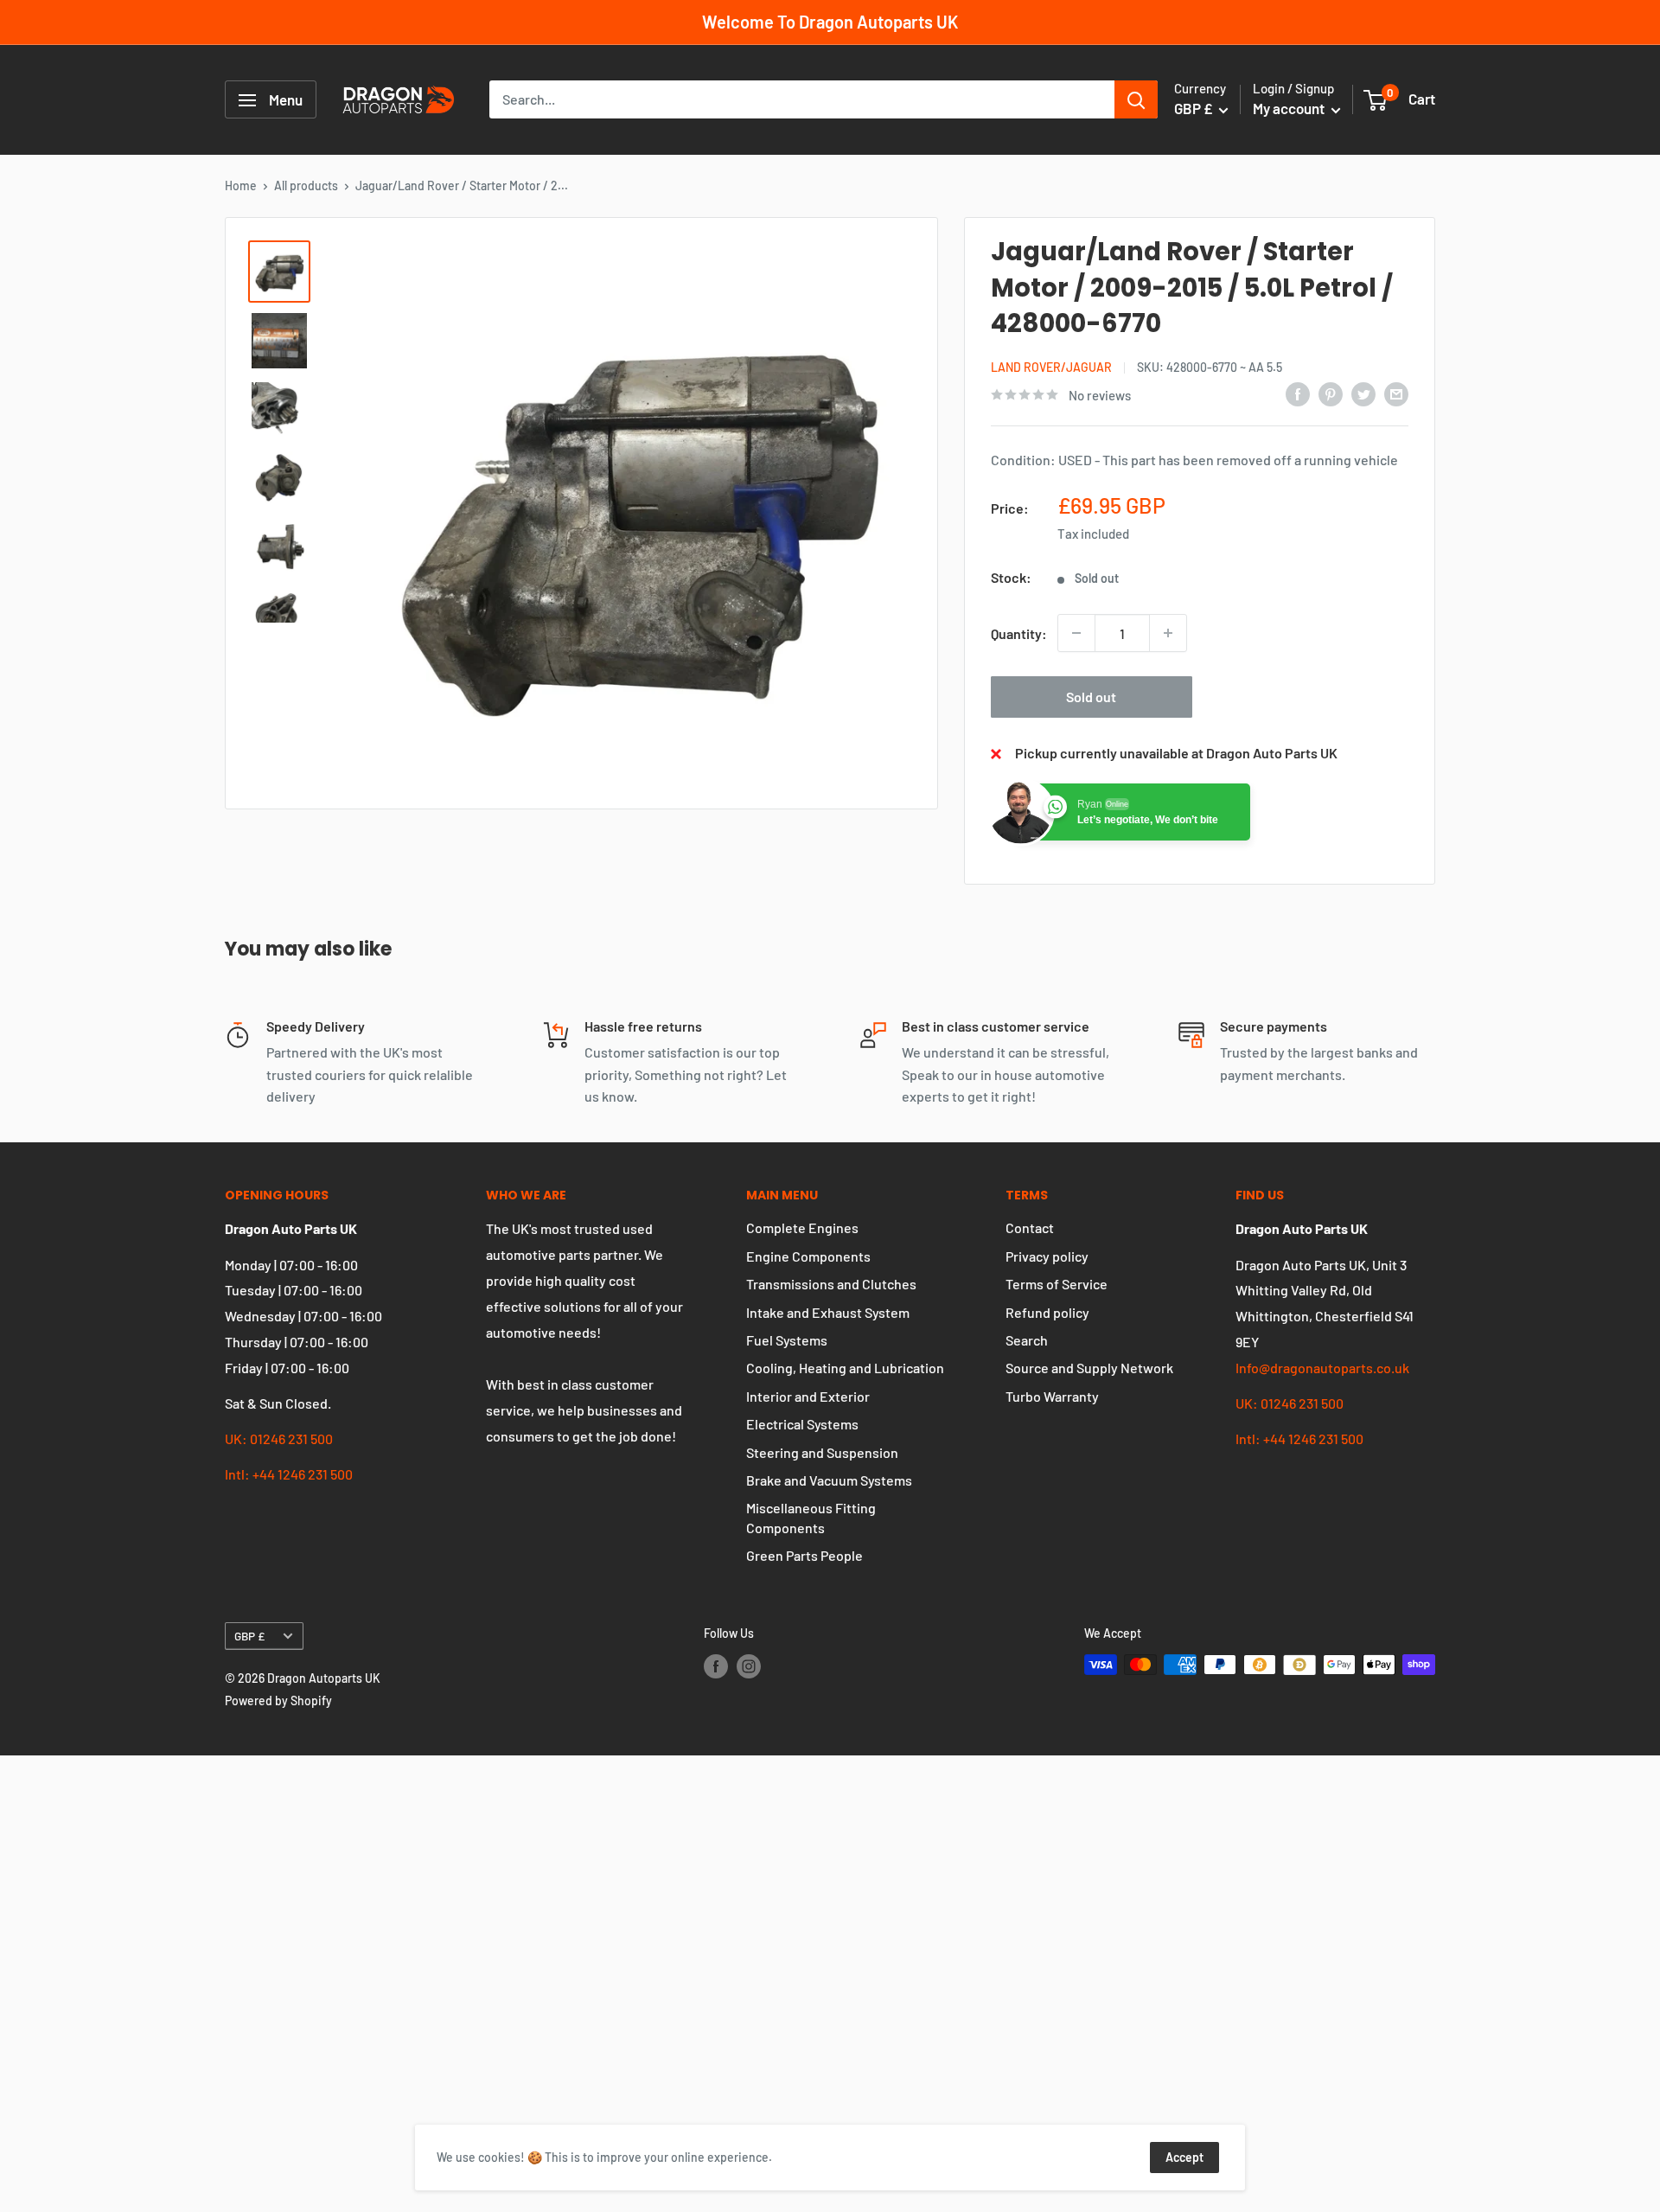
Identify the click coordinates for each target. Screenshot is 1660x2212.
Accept (1184, 2157)
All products (306, 185)
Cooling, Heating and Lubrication (845, 1368)
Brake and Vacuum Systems (829, 1480)
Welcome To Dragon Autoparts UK (830, 22)
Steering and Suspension (822, 1452)
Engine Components (808, 1256)
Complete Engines (802, 1227)
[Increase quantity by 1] (1168, 633)
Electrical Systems (802, 1424)
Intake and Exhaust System (828, 1312)
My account (1290, 109)
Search (1027, 1340)
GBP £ (249, 1636)
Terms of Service (1057, 1284)
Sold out (1091, 697)
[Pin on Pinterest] (1331, 393)
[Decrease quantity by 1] (1076, 633)
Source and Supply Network (1089, 1368)
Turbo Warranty (1052, 1396)
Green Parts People (804, 1555)
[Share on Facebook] (1298, 393)
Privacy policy (1047, 1256)
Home (241, 185)
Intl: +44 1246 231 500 (289, 1474)
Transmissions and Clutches (831, 1284)
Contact (1030, 1227)
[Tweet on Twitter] (1363, 393)
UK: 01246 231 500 (279, 1438)
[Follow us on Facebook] (716, 1666)
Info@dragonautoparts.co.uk (1322, 1368)
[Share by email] (1396, 393)
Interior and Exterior (808, 1396)
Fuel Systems (787, 1340)
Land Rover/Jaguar (1051, 367)
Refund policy (1047, 1312)
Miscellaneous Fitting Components (811, 1517)
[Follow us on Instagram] (749, 1666)
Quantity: (1019, 633)
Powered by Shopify (278, 1701)
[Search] (1136, 100)
